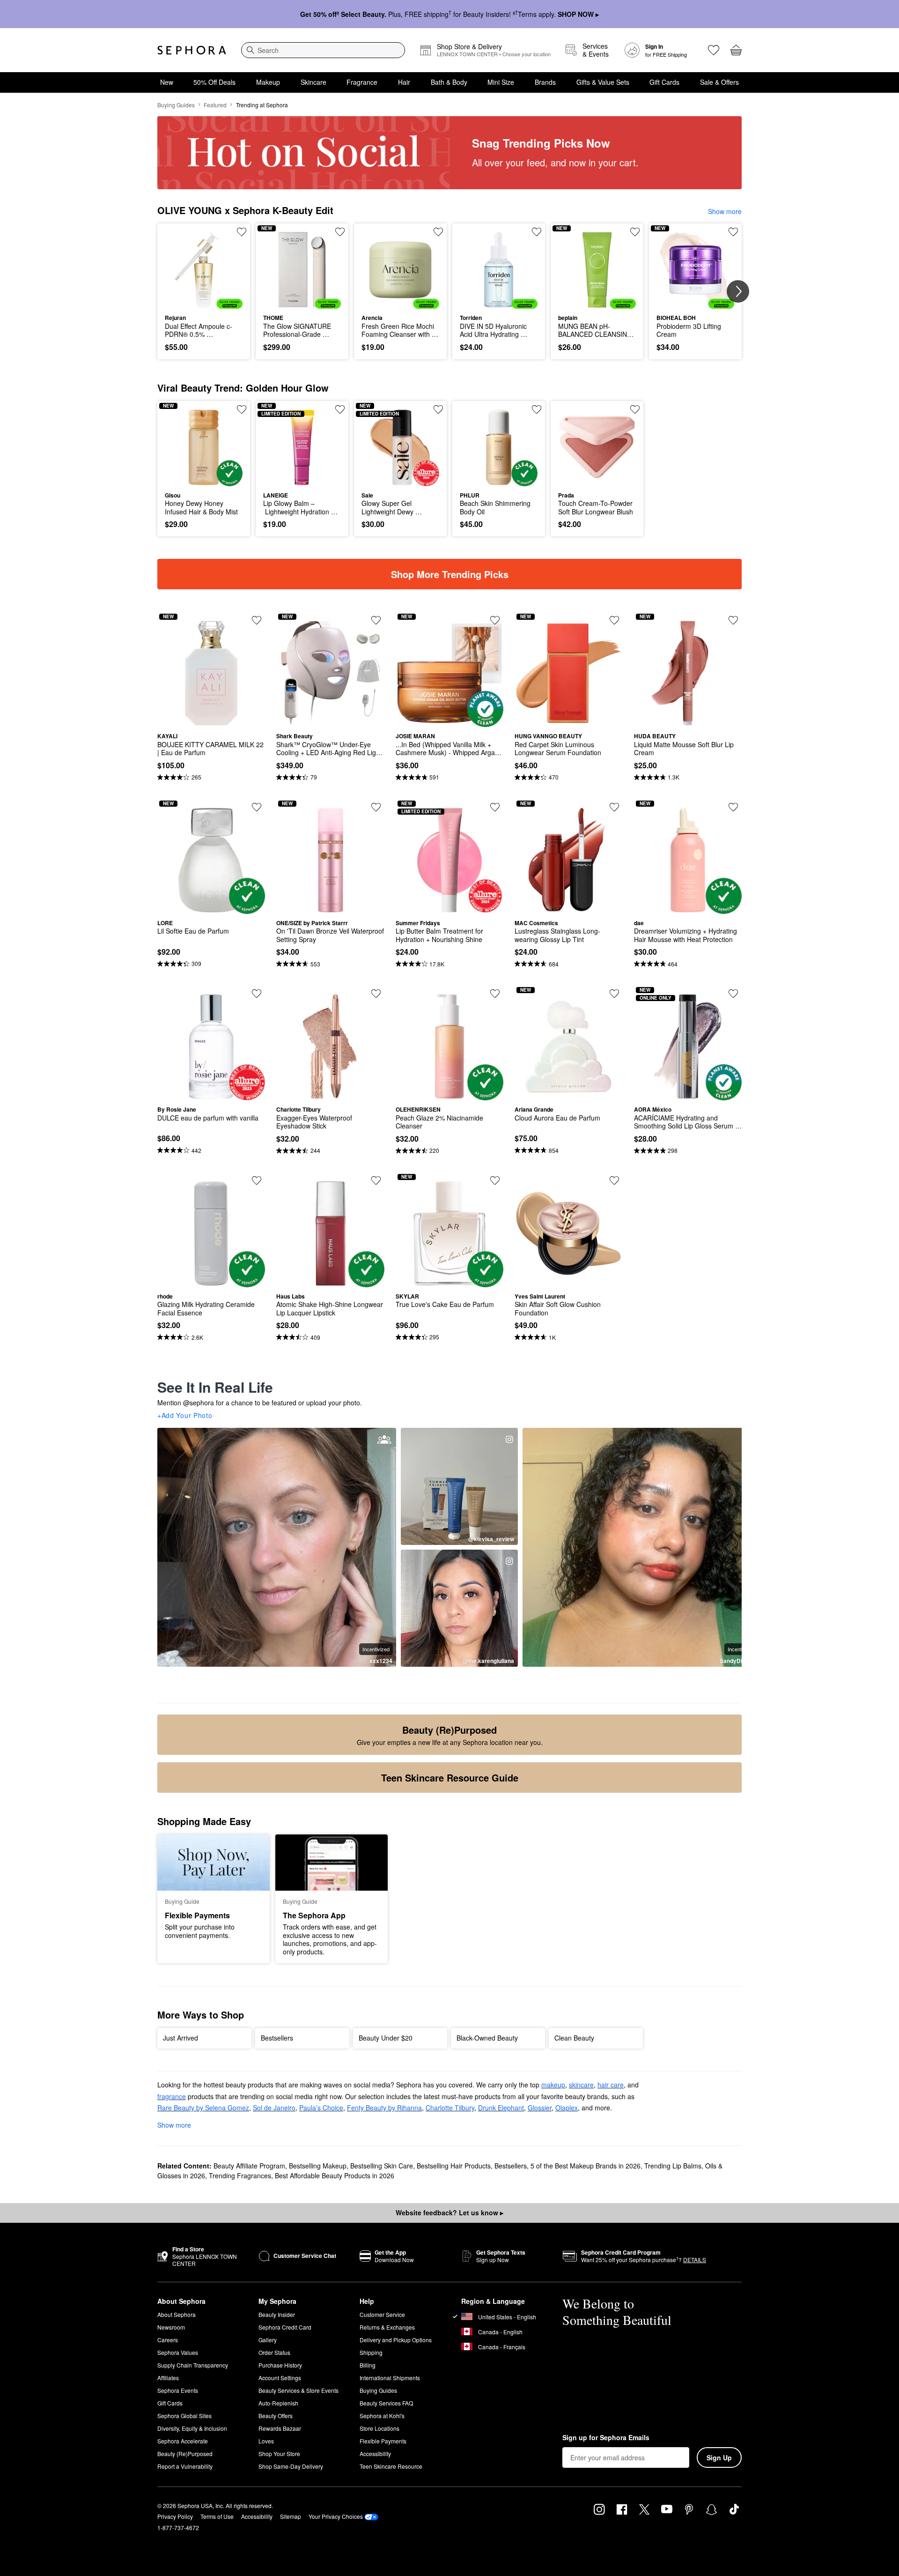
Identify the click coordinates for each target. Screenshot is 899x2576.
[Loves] (714, 50)
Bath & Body (449, 82)
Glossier (540, 2108)
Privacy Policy (175, 2516)
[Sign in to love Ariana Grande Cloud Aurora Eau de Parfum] (614, 994)
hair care (611, 2085)
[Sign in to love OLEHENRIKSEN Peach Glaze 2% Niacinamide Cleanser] (495, 994)
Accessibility (375, 2454)
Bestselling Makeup (318, 2166)
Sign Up (719, 2457)
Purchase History (280, 2365)
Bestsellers (511, 2166)
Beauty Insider (277, 2314)
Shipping (371, 2352)
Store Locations (379, 2428)
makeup (553, 2085)
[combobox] (323, 50)
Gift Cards (664, 82)
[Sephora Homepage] (192, 50)
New (167, 82)
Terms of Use (217, 2516)
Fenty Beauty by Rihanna (384, 2108)
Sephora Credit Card (285, 2327)
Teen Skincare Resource (391, 2466)
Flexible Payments (383, 2441)
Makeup (268, 82)
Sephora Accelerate (183, 2441)
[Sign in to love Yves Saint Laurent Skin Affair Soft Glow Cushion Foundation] (614, 1180)
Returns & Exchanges (387, 2327)
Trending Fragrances (240, 2175)
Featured (215, 105)
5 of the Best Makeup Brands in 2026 (586, 2166)
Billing (368, 2365)
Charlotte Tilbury (450, 2108)
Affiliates (168, 2378)
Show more (725, 211)
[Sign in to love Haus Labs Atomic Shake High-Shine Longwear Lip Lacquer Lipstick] (376, 1180)
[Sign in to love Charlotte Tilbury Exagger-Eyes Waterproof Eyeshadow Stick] (376, 994)
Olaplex (567, 2108)
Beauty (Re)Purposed (185, 2454)
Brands (545, 82)
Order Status (274, 2352)
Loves (266, 2441)
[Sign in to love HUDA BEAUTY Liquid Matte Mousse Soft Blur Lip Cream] (733, 620)
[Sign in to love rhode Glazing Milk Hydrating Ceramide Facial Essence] (257, 1180)
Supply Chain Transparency (193, 2365)
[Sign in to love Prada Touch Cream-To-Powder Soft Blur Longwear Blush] (635, 409)
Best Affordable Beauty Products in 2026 (335, 2175)
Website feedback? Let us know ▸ (449, 2212)
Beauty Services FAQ (386, 2403)
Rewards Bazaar (280, 2428)
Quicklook (204, 302)
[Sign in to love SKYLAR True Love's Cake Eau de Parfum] (495, 1180)
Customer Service (382, 2314)
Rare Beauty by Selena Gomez (203, 2108)
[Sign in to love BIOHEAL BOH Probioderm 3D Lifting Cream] (733, 232)
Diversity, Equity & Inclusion (192, 2428)
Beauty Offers (276, 2416)
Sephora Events (178, 2390)
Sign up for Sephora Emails (606, 2438)
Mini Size (501, 82)
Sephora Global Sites (184, 2416)
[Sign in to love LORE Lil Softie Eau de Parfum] (257, 807)
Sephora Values (178, 2352)
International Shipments (390, 2378)
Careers (168, 2340)
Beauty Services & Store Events (298, 2390)
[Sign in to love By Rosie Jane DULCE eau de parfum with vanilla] (257, 994)
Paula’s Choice (321, 2108)
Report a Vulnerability (185, 2466)
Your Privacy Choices (336, 2516)
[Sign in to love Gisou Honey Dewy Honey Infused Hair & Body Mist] (242, 409)
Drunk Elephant (501, 2108)
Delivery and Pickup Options (396, 2340)
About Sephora (177, 2314)
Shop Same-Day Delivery (291, 2466)
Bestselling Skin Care (382, 2166)
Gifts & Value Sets (603, 82)
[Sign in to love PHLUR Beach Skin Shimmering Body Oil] (537, 409)
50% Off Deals (214, 82)
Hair (404, 82)
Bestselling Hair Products (454, 2166)
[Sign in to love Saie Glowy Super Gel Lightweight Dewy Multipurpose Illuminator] (438, 409)
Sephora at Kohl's (382, 2416)
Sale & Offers (719, 82)
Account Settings (280, 2378)
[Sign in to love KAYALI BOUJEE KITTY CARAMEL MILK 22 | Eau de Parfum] (257, 620)
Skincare (313, 82)
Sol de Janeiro (274, 2108)
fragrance (172, 2096)
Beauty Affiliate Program (249, 2166)
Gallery (268, 2340)
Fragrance (362, 82)
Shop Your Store (279, 2454)
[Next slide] (738, 291)
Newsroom (171, 2327)
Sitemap (291, 2516)
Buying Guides (176, 105)
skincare (581, 2085)
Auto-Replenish (278, 2403)
